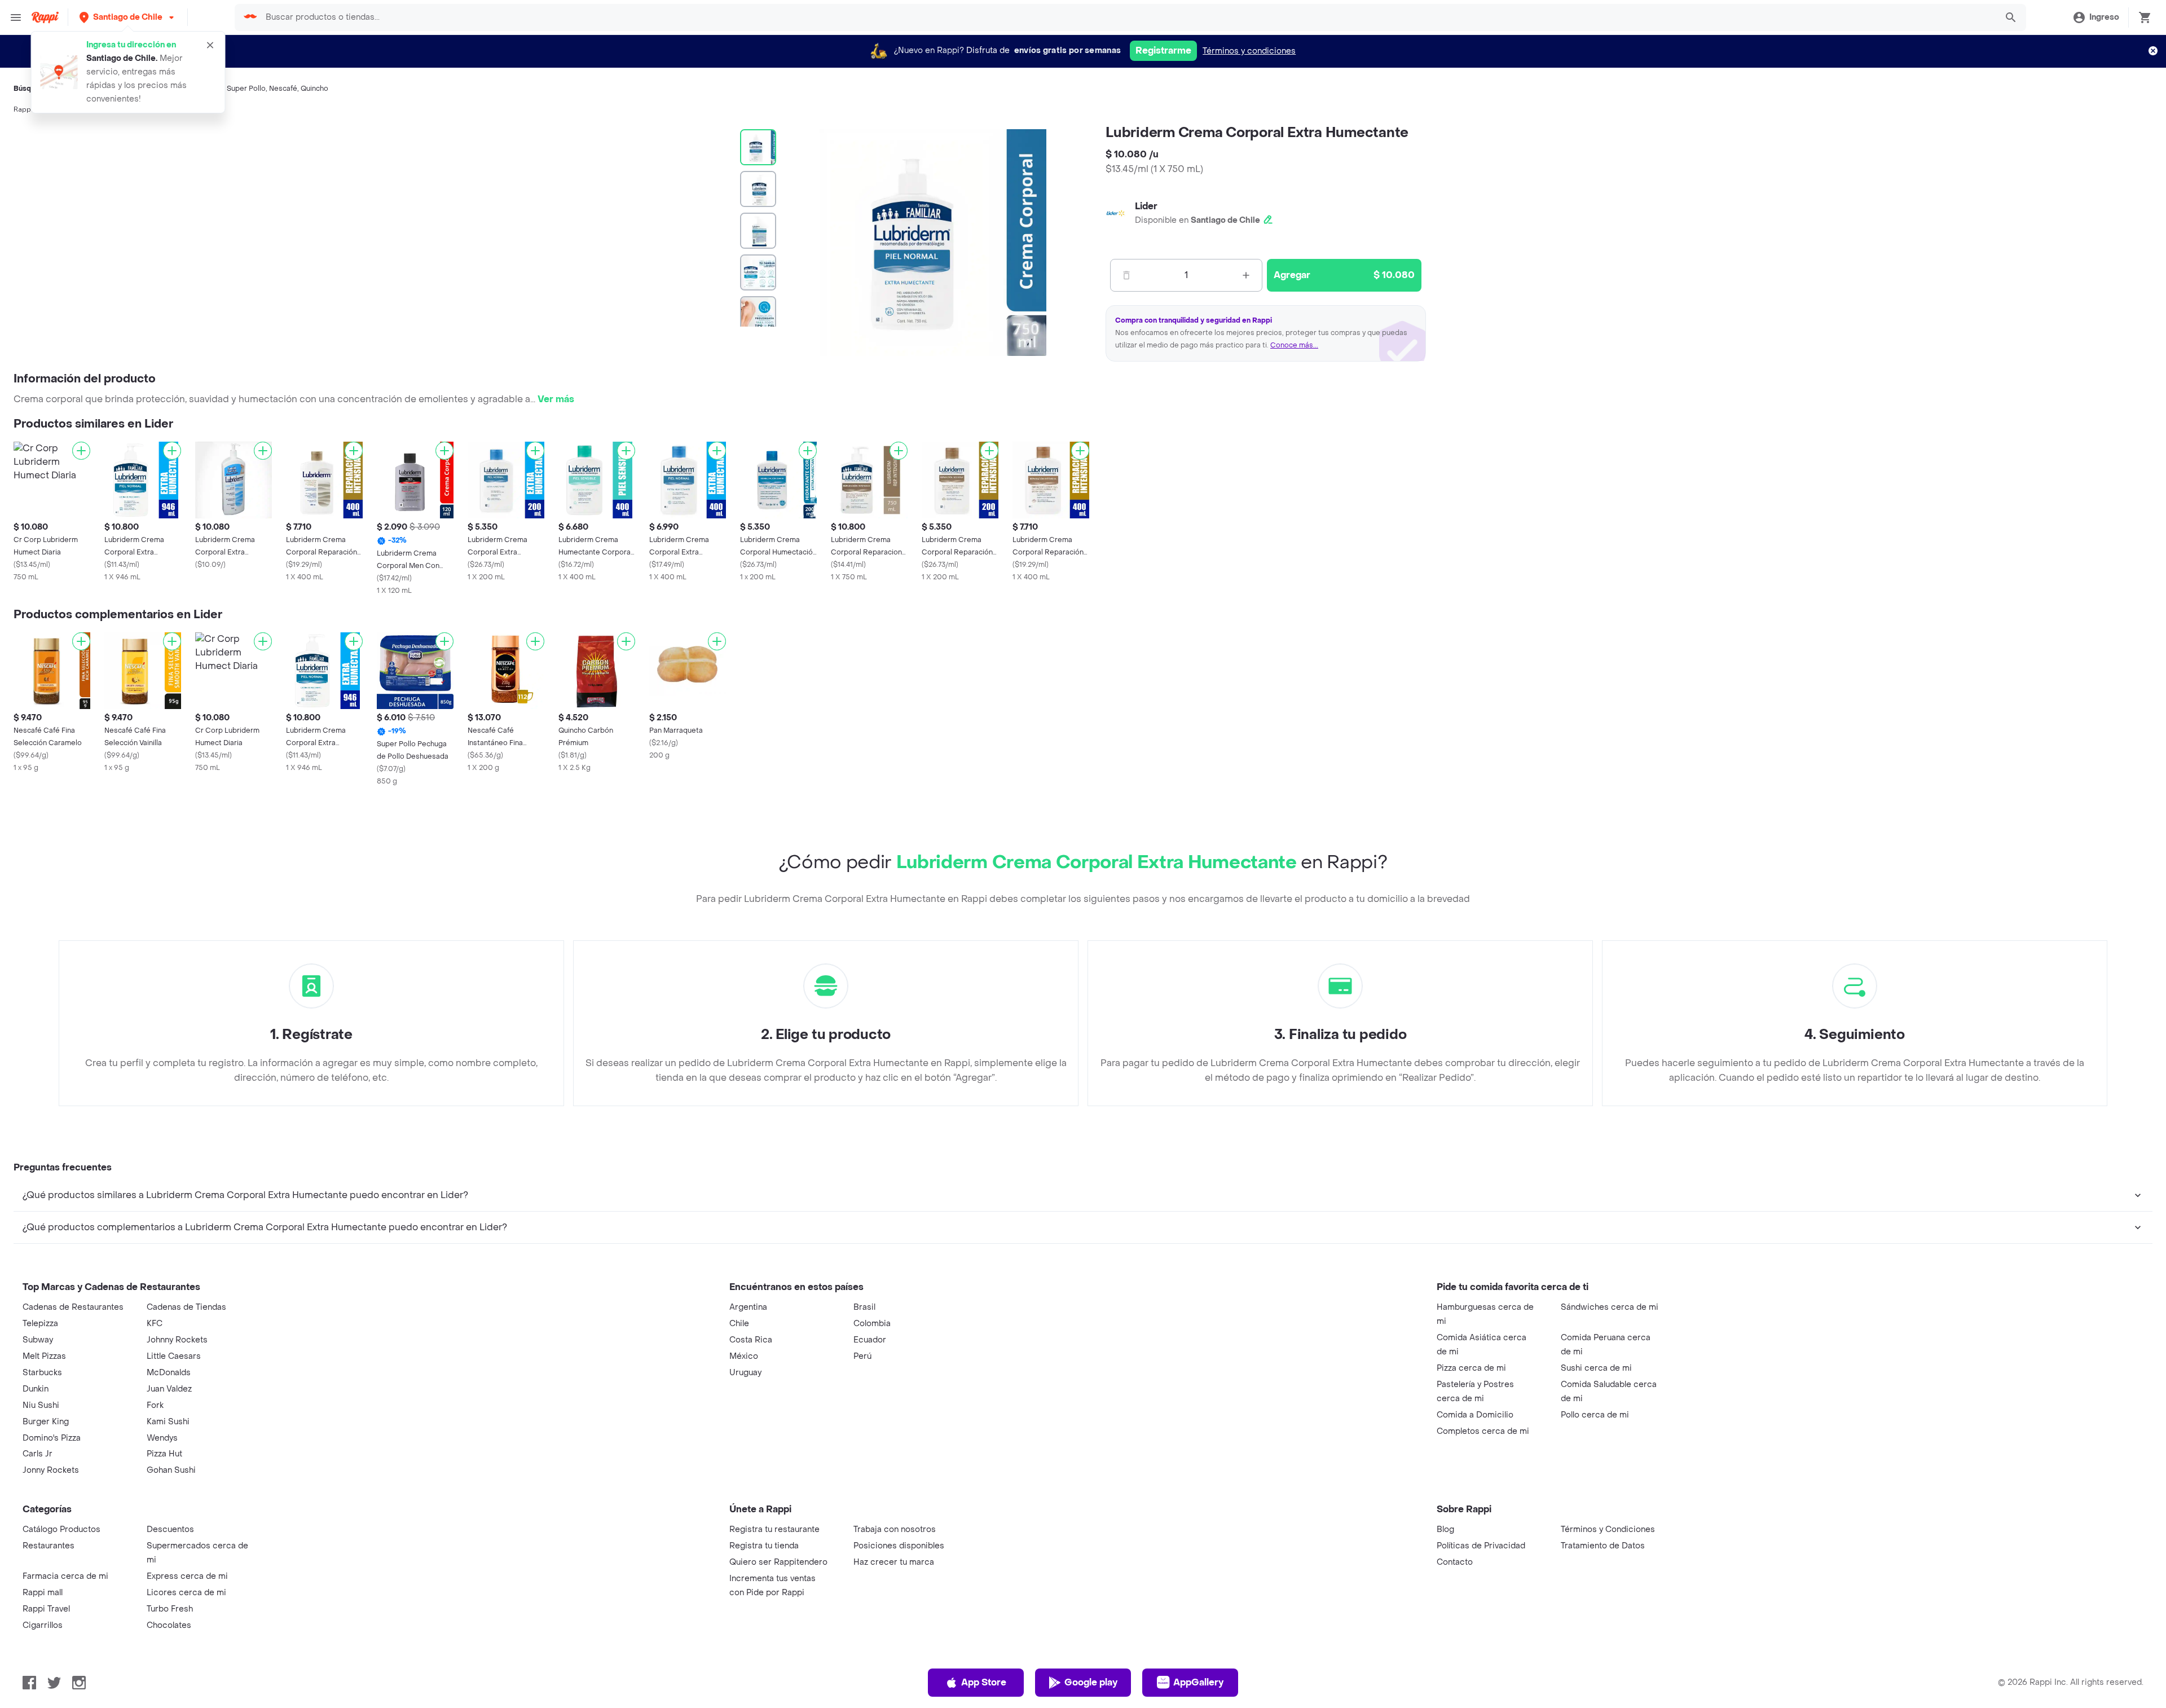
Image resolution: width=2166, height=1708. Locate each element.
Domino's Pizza (52, 1438)
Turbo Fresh (170, 1609)
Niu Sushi (41, 1405)
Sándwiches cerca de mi (1610, 1307)
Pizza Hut (164, 1454)
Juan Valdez (169, 1389)
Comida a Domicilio (1475, 1415)
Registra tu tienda (764, 1546)
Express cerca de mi (187, 1576)
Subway (38, 1340)
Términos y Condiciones (1608, 1529)
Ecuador (870, 1340)
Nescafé (283, 89)
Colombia (872, 1324)
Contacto (1455, 1562)
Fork (155, 1405)
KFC (155, 1324)
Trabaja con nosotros (895, 1529)
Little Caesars (174, 1356)
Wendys (162, 1438)
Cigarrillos (43, 1625)
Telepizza (40, 1324)
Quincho (314, 89)
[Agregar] (81, 451)
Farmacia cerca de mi (65, 1576)
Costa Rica (751, 1340)
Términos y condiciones (1249, 51)
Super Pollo (246, 89)
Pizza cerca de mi (1471, 1368)
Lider (1146, 206)
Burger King (46, 1422)
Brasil (864, 1307)
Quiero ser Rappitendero (778, 1562)
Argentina (748, 1307)
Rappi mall (43, 1593)
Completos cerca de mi (1483, 1431)
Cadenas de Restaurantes (73, 1307)
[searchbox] (1127, 17)
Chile (739, 1324)
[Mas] (1246, 275)
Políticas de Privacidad (1481, 1546)
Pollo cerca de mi (1595, 1415)
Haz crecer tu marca (894, 1562)
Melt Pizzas (44, 1356)
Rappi (23, 109)
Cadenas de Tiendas (186, 1307)
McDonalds (169, 1373)
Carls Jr (38, 1454)
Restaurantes (49, 1546)
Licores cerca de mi (186, 1593)
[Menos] (1126, 275)
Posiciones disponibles (899, 1546)
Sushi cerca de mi (1596, 1368)
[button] (128, 17)
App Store (984, 1682)
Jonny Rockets (51, 1470)
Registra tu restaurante (774, 1529)
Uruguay (745, 1373)
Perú (862, 1356)
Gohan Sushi (171, 1470)
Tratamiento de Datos (1603, 1546)
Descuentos (170, 1529)
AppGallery (1198, 1682)
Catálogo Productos (61, 1529)
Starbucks (42, 1373)
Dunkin (36, 1389)
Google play (1091, 1682)
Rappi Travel (46, 1609)
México (744, 1356)
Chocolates (169, 1625)
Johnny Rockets (177, 1340)
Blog (1445, 1529)
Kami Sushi (168, 1422)
